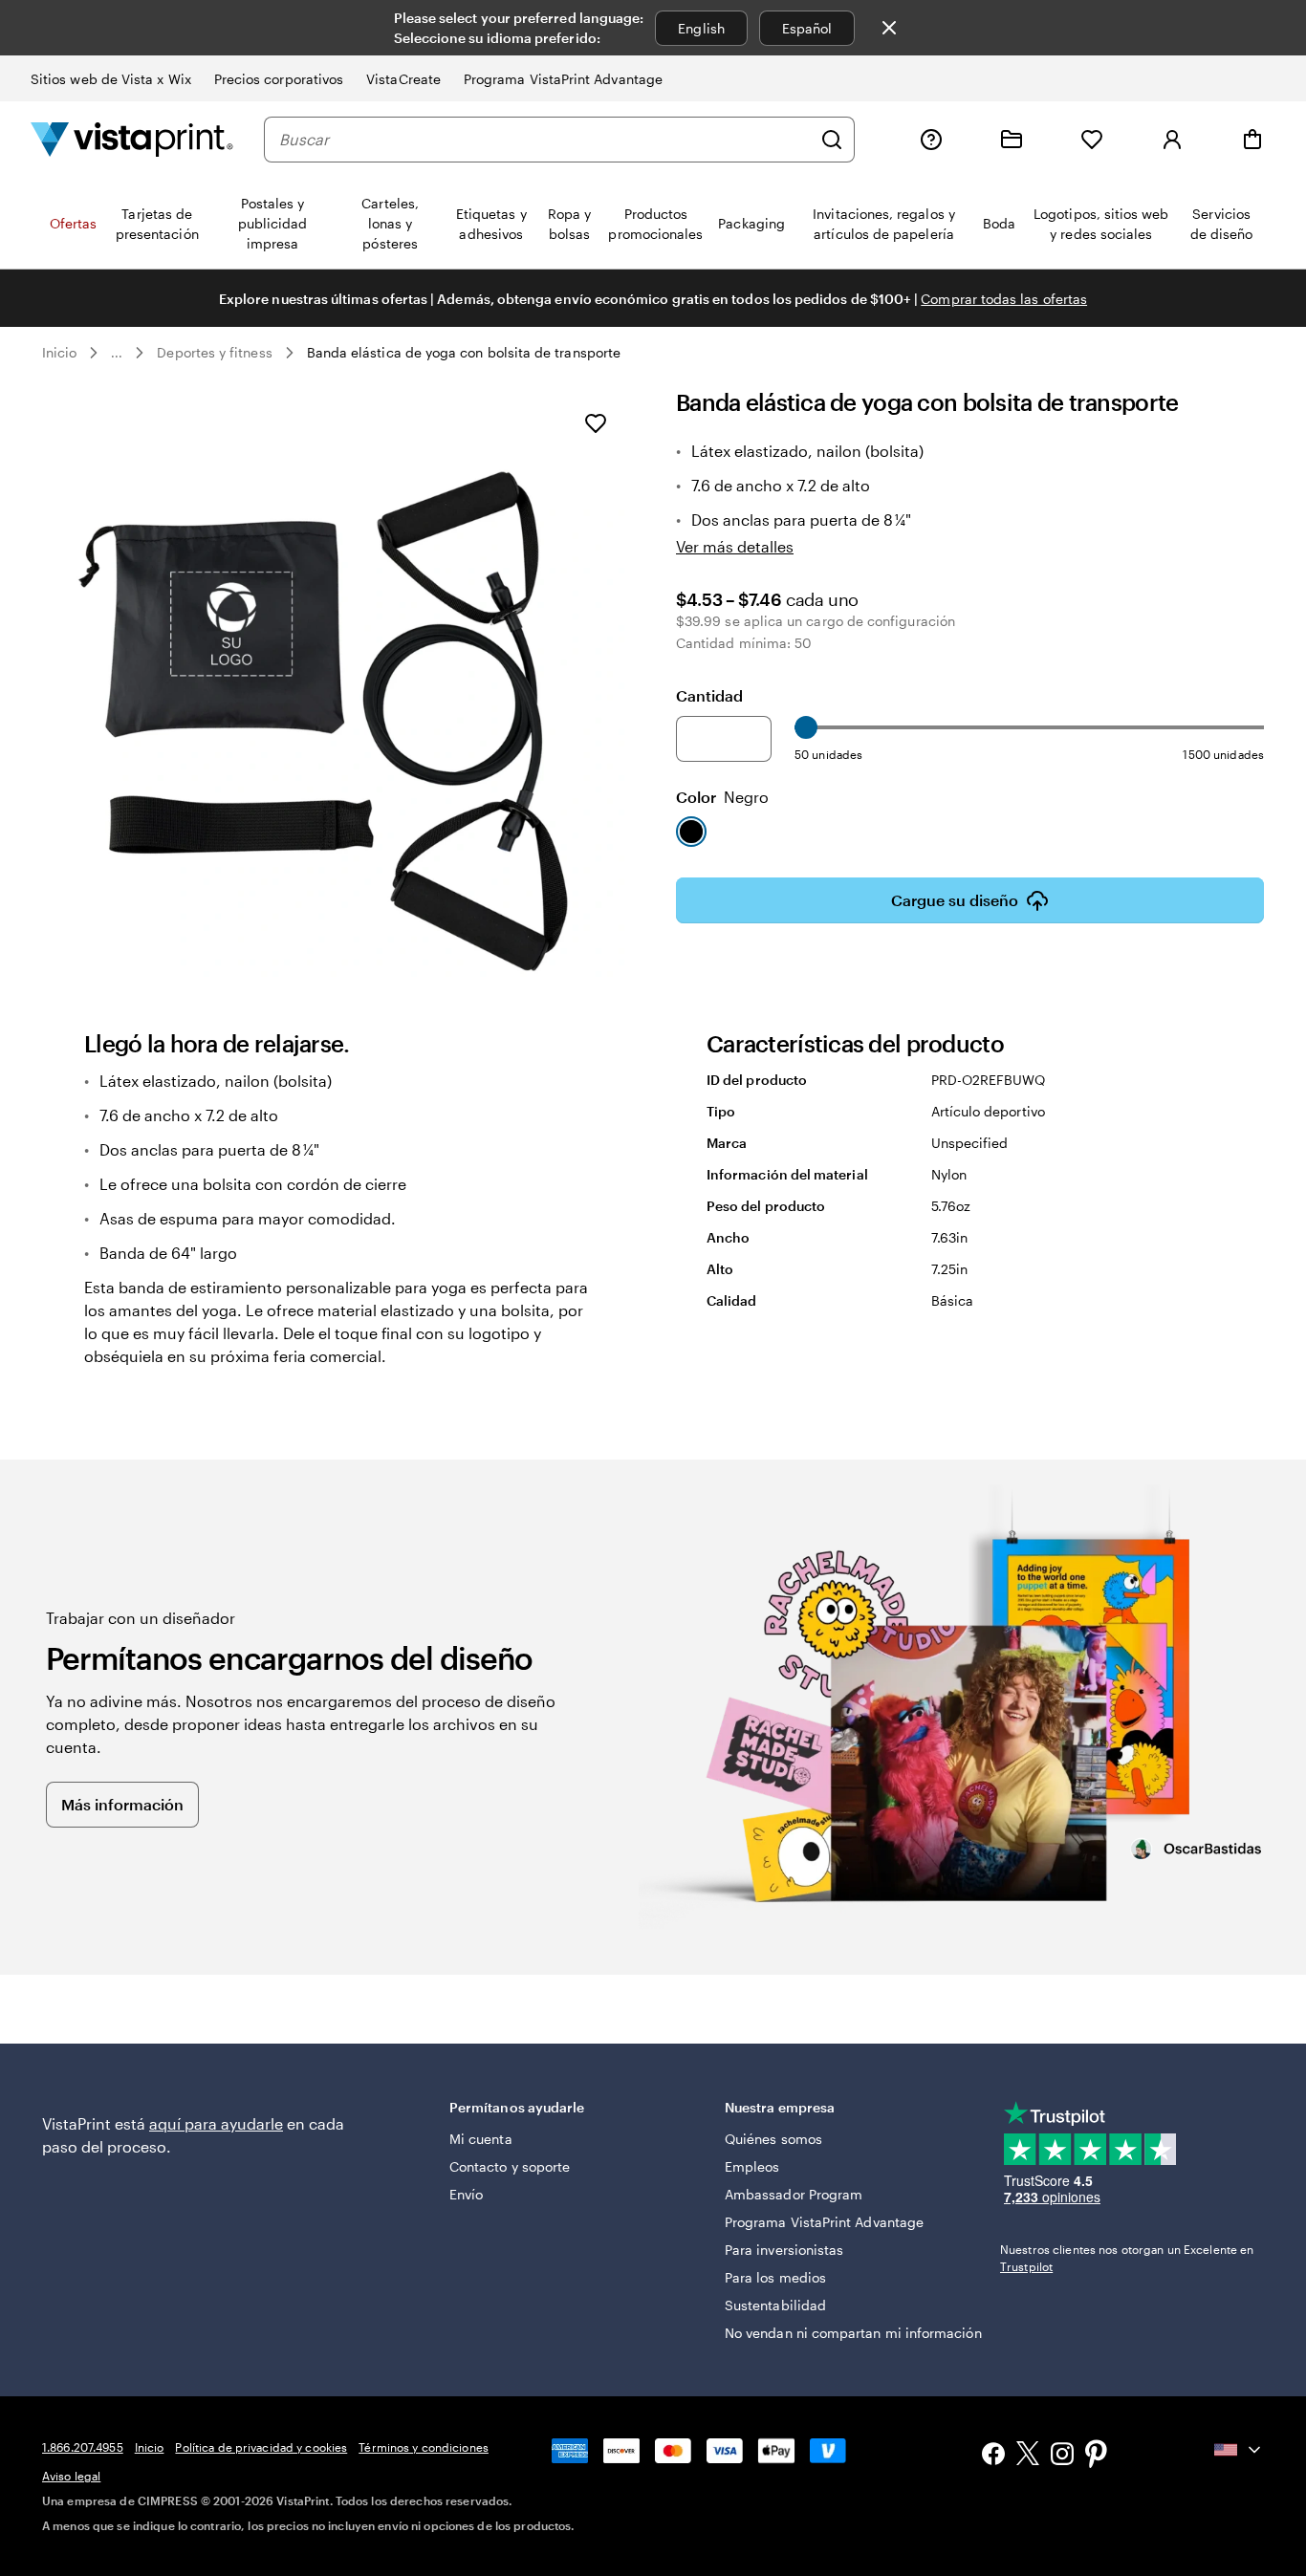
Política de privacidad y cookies (261, 2447)
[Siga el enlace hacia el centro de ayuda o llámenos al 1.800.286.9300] (931, 140)
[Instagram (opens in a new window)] (1062, 2456)
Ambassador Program (794, 2194)
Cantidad (709, 695)
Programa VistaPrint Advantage (563, 79)
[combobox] (545, 140)
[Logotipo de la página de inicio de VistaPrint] (132, 139)
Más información (122, 1804)
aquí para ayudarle (216, 2123)
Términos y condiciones (424, 2447)
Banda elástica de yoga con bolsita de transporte (464, 352)
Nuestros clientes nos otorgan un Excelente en (1127, 2258)
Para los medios (775, 2277)
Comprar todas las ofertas (1004, 299)
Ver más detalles (735, 546)
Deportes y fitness (214, 352)
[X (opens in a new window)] (1028, 2456)
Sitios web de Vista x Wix (111, 79)
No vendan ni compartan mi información (853, 2333)
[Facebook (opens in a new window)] (993, 2456)
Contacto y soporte (510, 2166)
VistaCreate (403, 79)
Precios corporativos (279, 79)
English (701, 28)
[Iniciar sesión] (1172, 140)
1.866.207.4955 (83, 2447)
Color (722, 797)
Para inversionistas (784, 2250)
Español (807, 28)
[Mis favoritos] (1092, 140)
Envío (466, 2194)
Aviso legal (71, 2476)
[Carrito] (1252, 140)
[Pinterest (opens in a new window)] (1097, 2456)
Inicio (59, 352)
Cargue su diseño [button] (955, 900)
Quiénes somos (773, 2139)
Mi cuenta (481, 2139)
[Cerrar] (889, 28)
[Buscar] (832, 140)
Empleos (752, 2166)
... (117, 353)
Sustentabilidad (775, 2305)
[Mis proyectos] (1012, 140)
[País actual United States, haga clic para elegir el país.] (1239, 2450)
